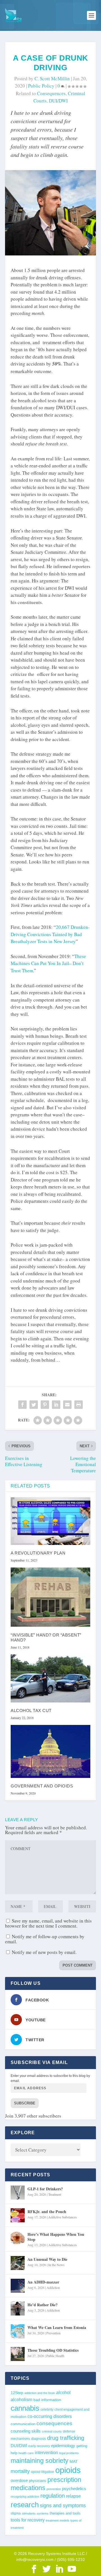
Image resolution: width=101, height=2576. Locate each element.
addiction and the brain (40, 2393)
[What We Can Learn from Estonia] (18, 2331)
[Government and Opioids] (50, 1751)
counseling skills (26, 2431)
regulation (53, 2496)
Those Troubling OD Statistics (53, 2350)
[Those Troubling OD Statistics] (18, 2354)
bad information (47, 2400)
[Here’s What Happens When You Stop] (18, 2238)
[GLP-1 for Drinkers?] (18, 2193)
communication (23, 2424)
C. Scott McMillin (52, 78)
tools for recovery (28, 2520)
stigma (16, 2513)
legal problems (69, 2453)
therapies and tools (65, 2513)
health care (26, 2453)
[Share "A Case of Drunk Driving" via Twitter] (34, 1405)
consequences (51, 93)
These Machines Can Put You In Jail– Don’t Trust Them (48, 963)
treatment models (58, 2520)
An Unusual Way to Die (47, 2259)
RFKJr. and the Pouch (47, 2212)
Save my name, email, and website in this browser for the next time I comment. (48, 1923)
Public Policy (41, 86)
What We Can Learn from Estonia (57, 2327)
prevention (54, 2489)
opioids (68, 2470)
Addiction (53, 2287)
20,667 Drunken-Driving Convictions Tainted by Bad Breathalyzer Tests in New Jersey (50, 934)
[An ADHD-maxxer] (18, 2286)
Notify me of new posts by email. (44, 1952)
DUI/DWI (58, 101)
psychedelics (74, 2489)
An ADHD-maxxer (43, 2282)
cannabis (25, 2408)
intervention (46, 2453)
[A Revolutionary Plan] (50, 1521)
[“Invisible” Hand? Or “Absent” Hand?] (50, 1597)
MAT (74, 2462)
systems (43, 2513)
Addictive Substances (63, 2217)
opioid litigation (43, 2472)
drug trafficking (66, 2438)
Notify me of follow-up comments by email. (45, 1939)
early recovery (39, 2446)
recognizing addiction (25, 2497)
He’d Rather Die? (43, 2305)
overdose (19, 2480)
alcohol (63, 2392)
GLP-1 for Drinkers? (45, 2189)
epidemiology (63, 2446)
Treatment (55, 2194)
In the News (56, 2265)
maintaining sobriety (40, 2461)
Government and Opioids (42, 1786)
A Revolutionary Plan (38, 1553)
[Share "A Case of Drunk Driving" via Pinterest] (45, 1405)
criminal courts (52, 2431)
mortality (20, 2471)
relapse (73, 2496)
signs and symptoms (63, 2506)
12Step (17, 2393)
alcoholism (21, 2399)
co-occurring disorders (50, 2416)
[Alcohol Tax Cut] (50, 1678)
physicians (38, 2481)
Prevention (53, 2333)
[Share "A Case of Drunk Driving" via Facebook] (22, 1405)
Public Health (55, 2356)
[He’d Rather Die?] (18, 2308)
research (25, 2505)
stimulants (29, 2513)
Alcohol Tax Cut (31, 1710)
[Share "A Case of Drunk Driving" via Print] (79, 1405)
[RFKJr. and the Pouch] (18, 2215)
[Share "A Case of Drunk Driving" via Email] (67, 1405)
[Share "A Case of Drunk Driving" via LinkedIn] (56, 1405)
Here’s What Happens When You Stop (56, 2237)
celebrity (47, 2409)
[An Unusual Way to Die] (18, 2263)
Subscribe (25, 2103)
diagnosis (39, 2439)
